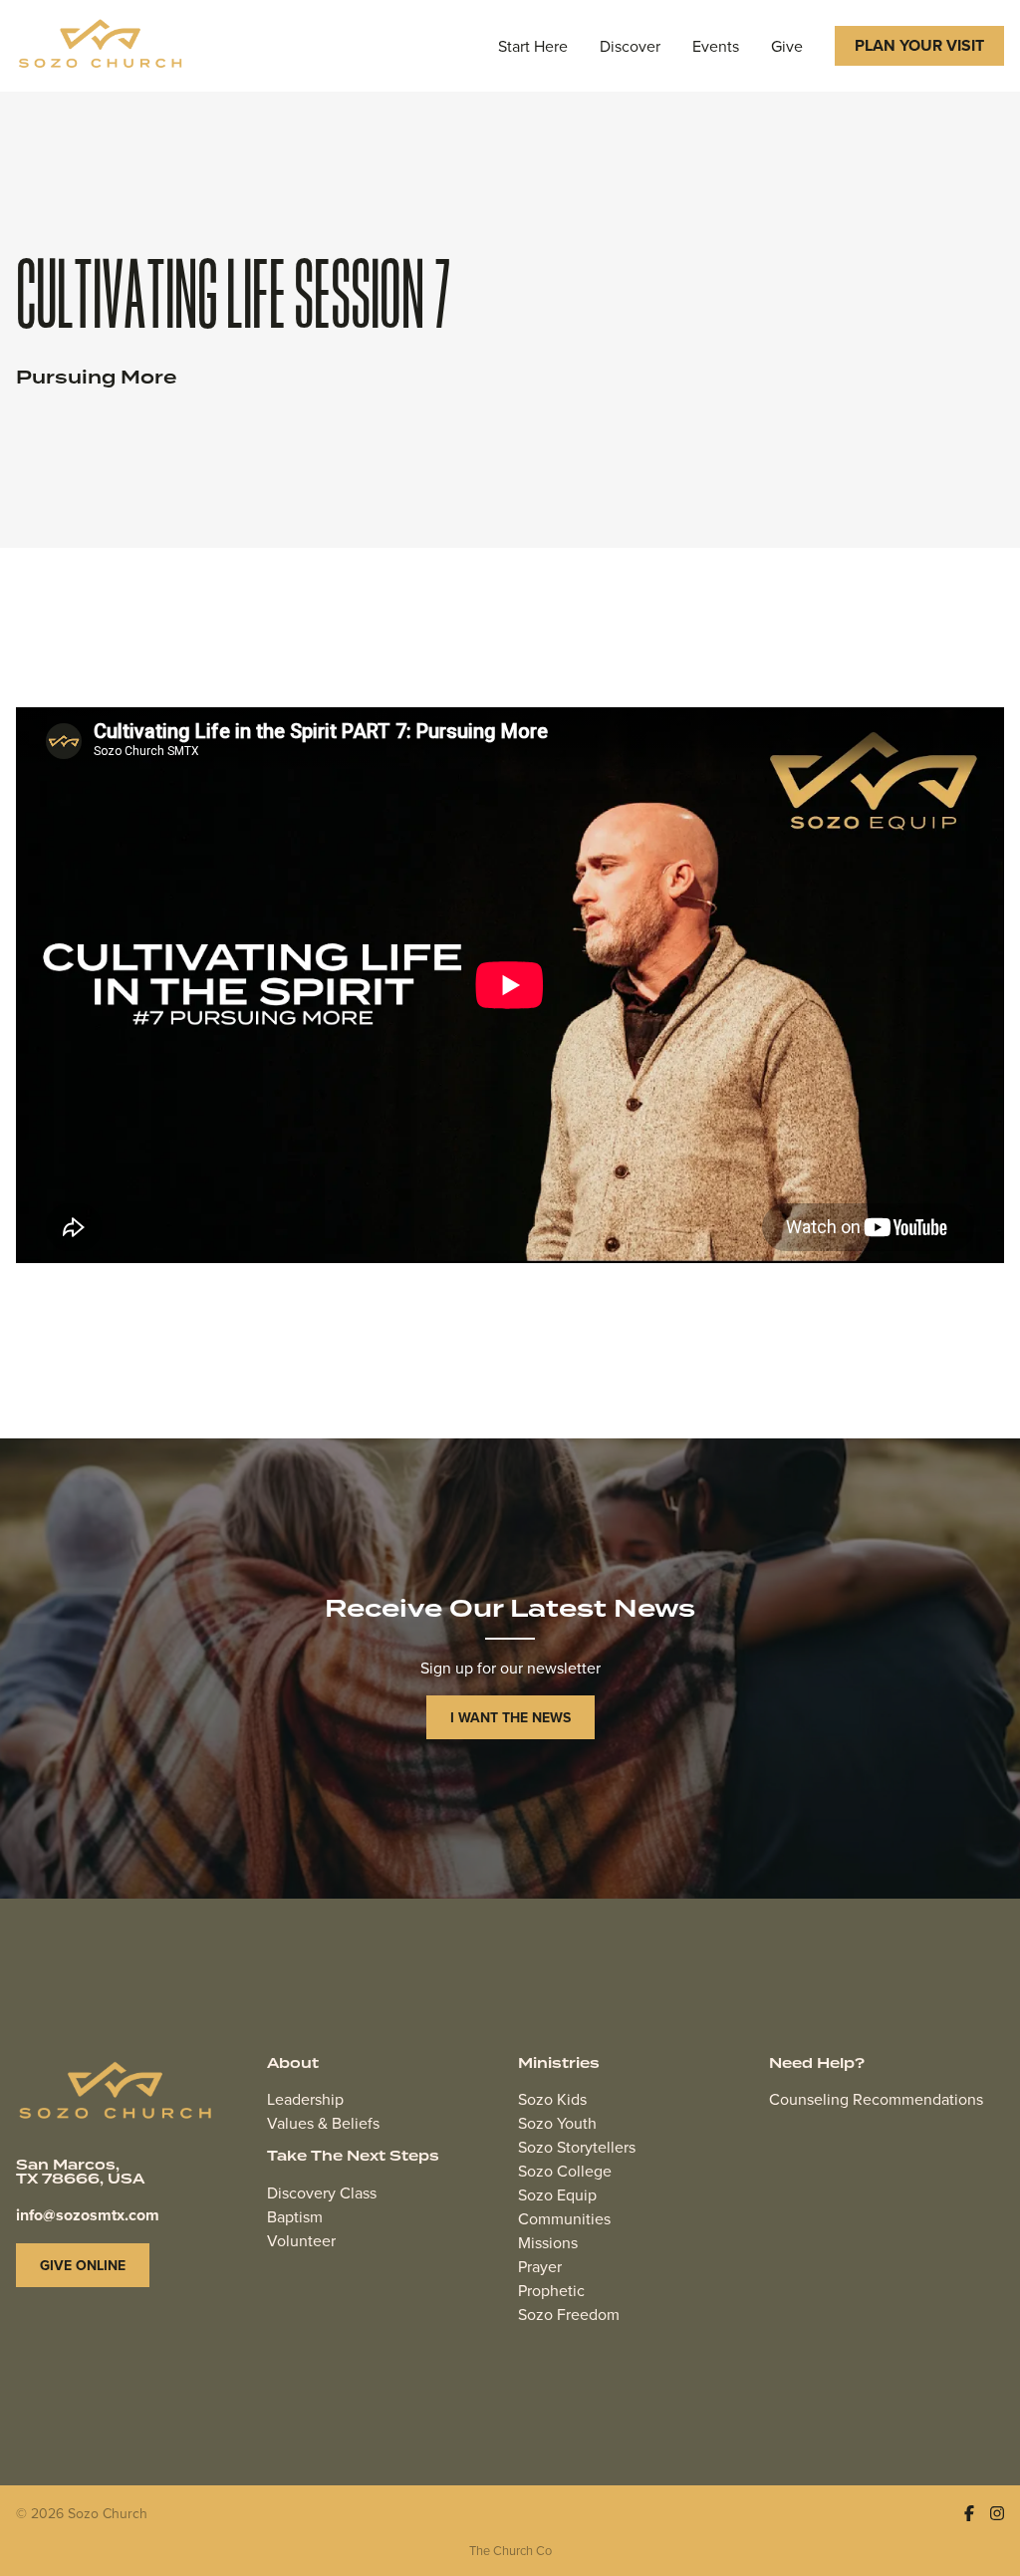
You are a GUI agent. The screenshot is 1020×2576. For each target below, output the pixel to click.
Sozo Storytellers (577, 2147)
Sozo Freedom (569, 2314)
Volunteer (301, 2240)
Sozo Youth (557, 2123)
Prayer (540, 2266)
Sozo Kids (552, 2099)
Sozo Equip (557, 2194)
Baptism (295, 2216)
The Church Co (510, 2550)
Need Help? (817, 2064)
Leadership (305, 2099)
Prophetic (551, 2290)
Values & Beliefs (323, 2123)
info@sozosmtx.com (88, 2215)
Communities (564, 2218)
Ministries (559, 2064)
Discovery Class (322, 2192)
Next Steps (393, 2157)
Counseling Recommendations (876, 2099)
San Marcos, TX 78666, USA (80, 2173)
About (293, 2064)
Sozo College (565, 2171)
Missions (548, 2242)
